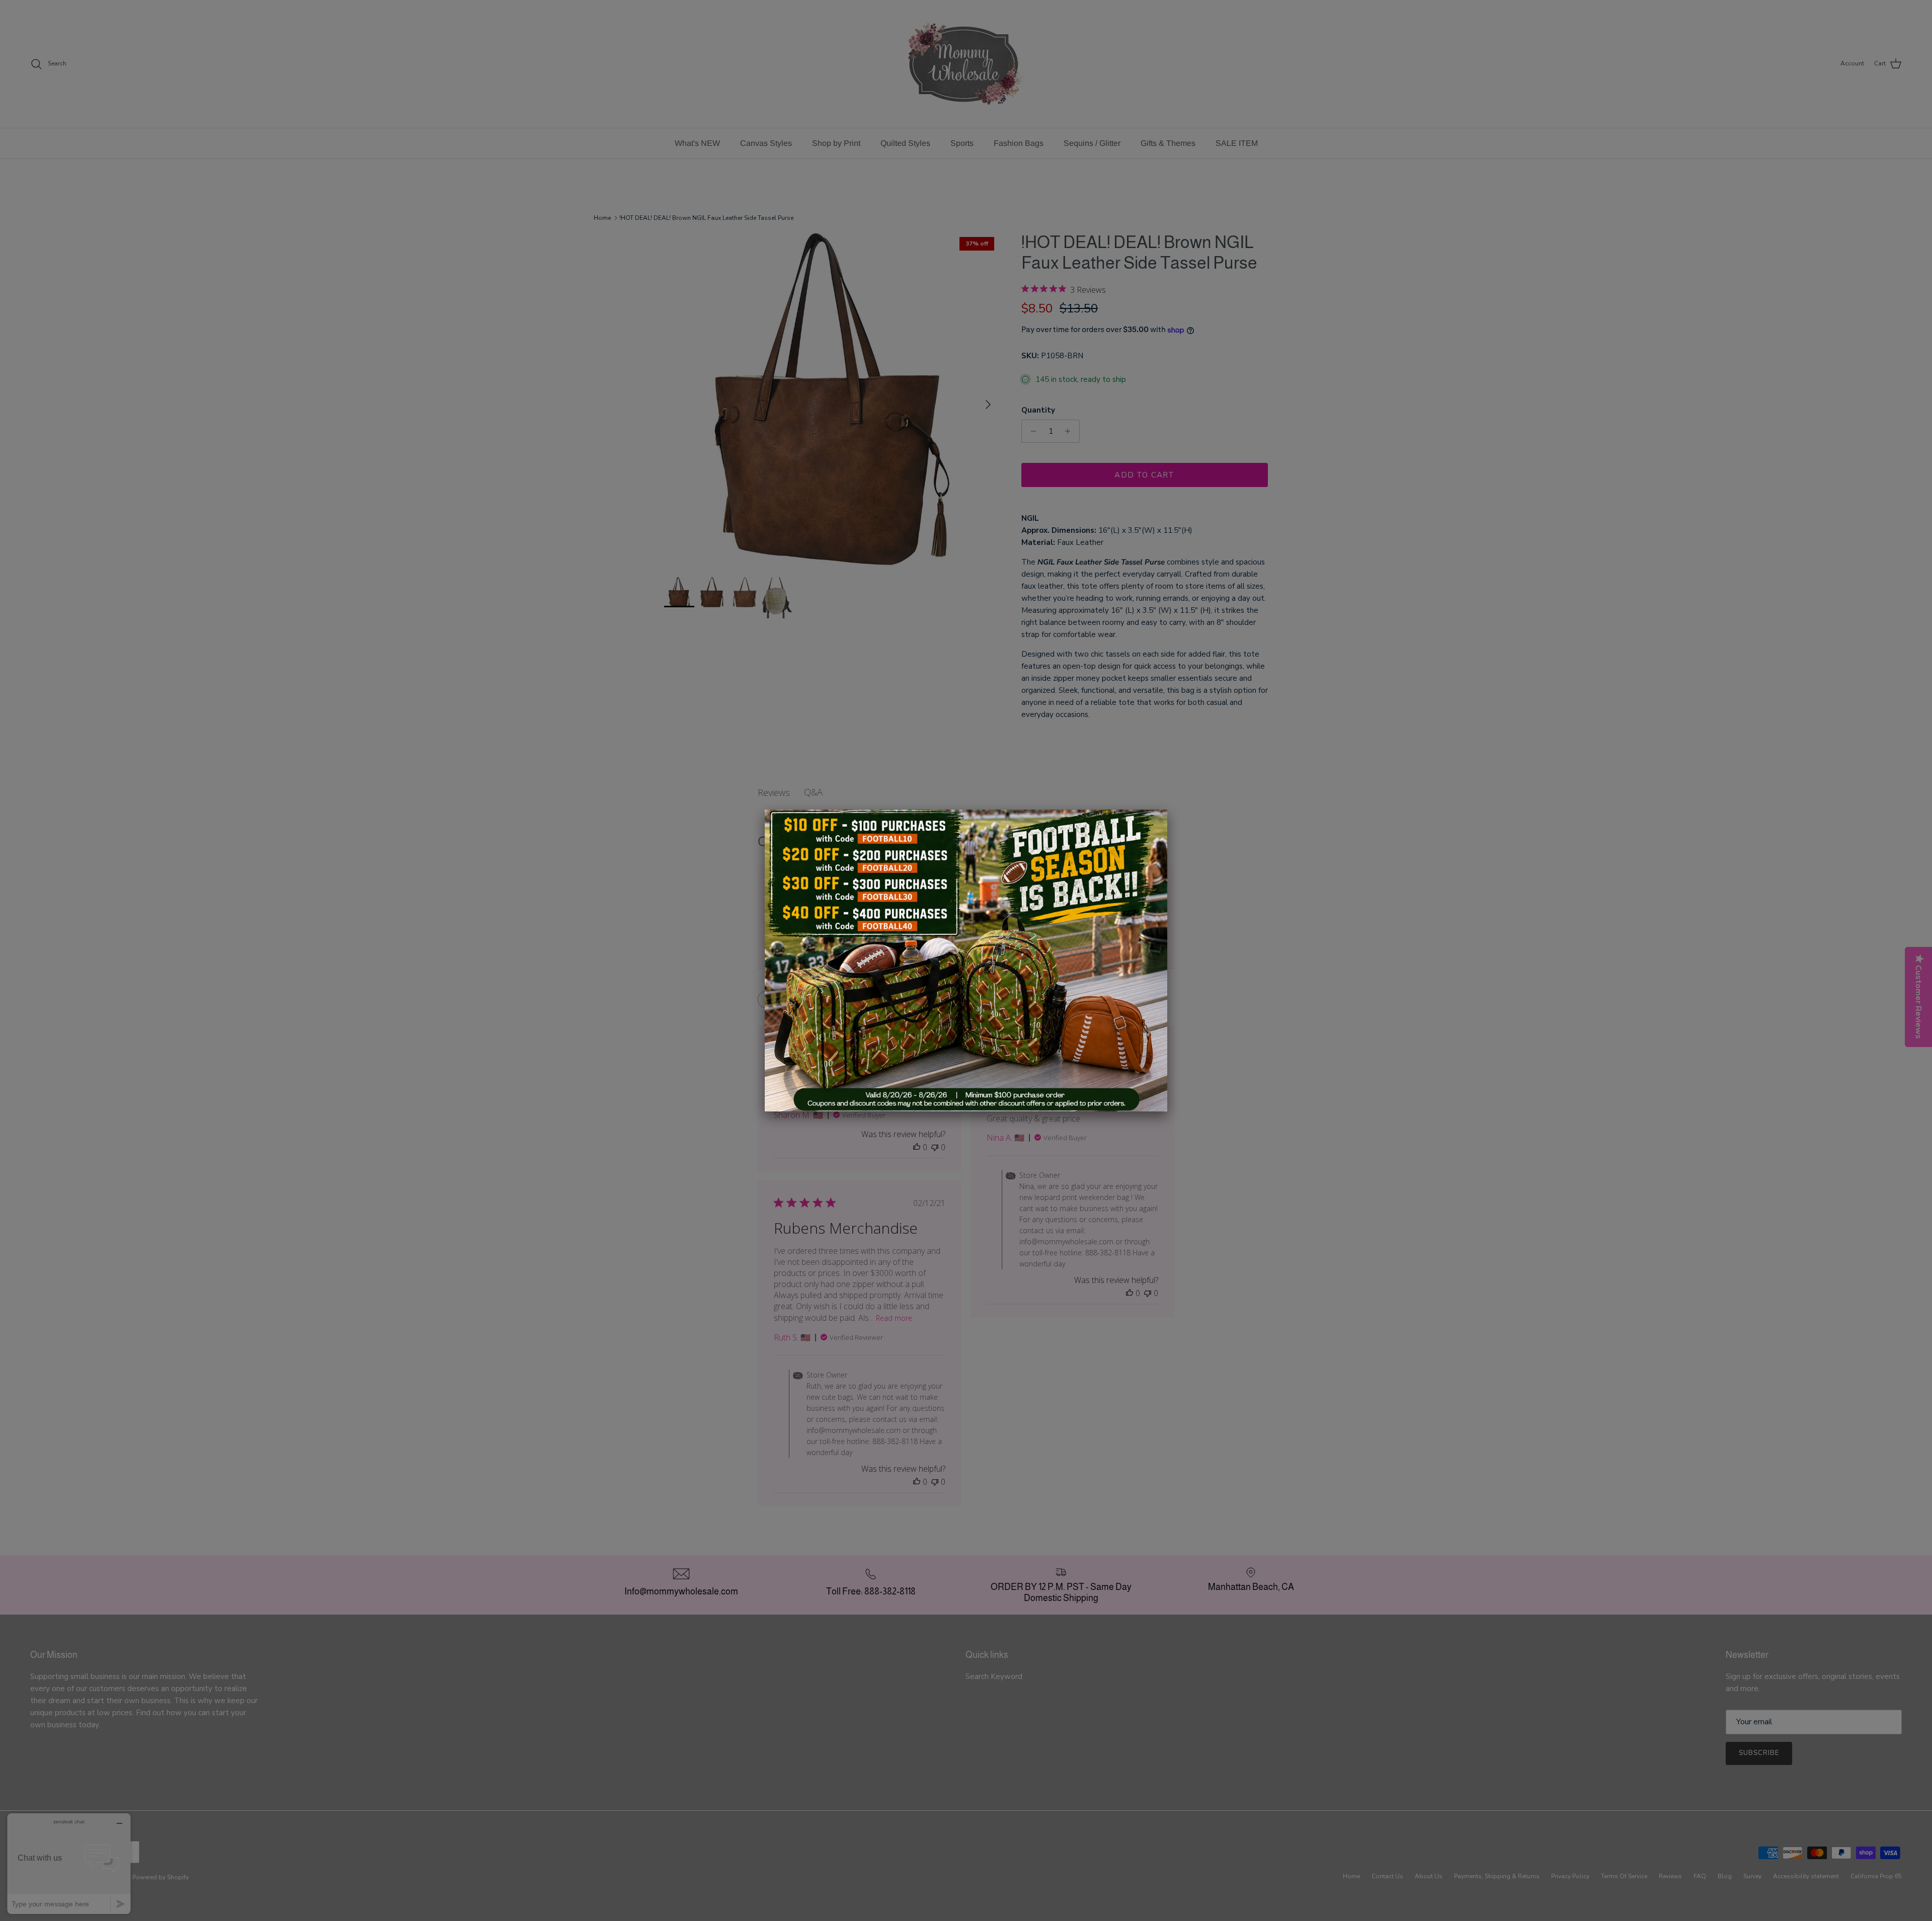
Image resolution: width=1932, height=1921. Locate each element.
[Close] (1167, 810)
